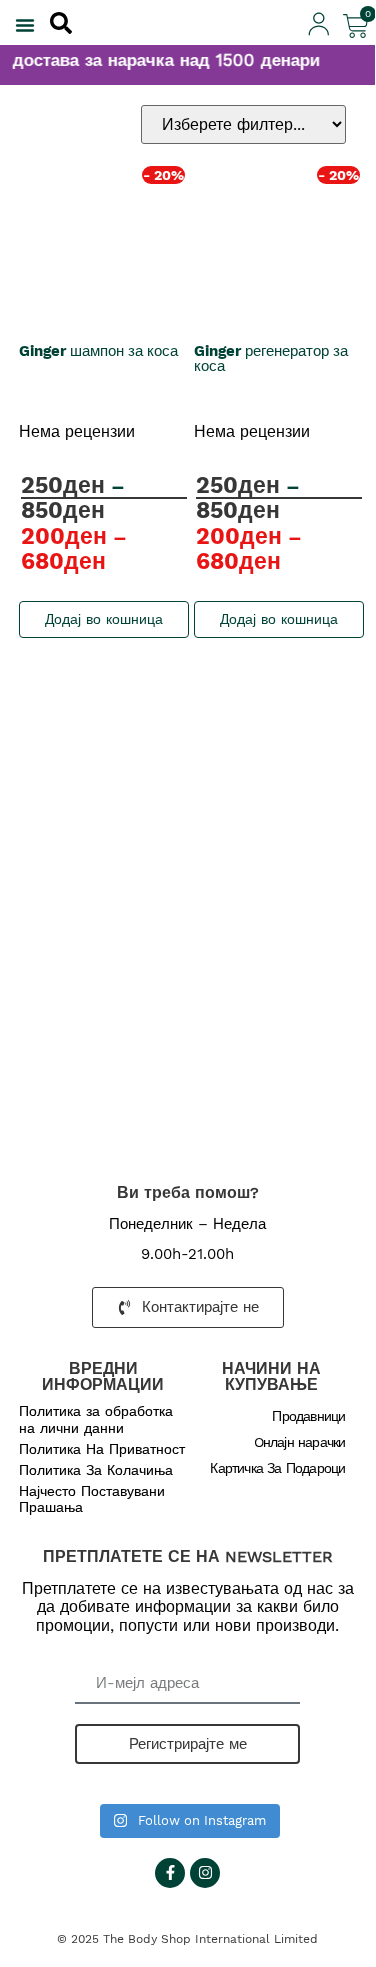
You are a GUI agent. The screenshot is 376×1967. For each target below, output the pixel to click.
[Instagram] (205, 1873)
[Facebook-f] (170, 1873)
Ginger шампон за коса (98, 351)
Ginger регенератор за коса (271, 359)
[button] (25, 25)
